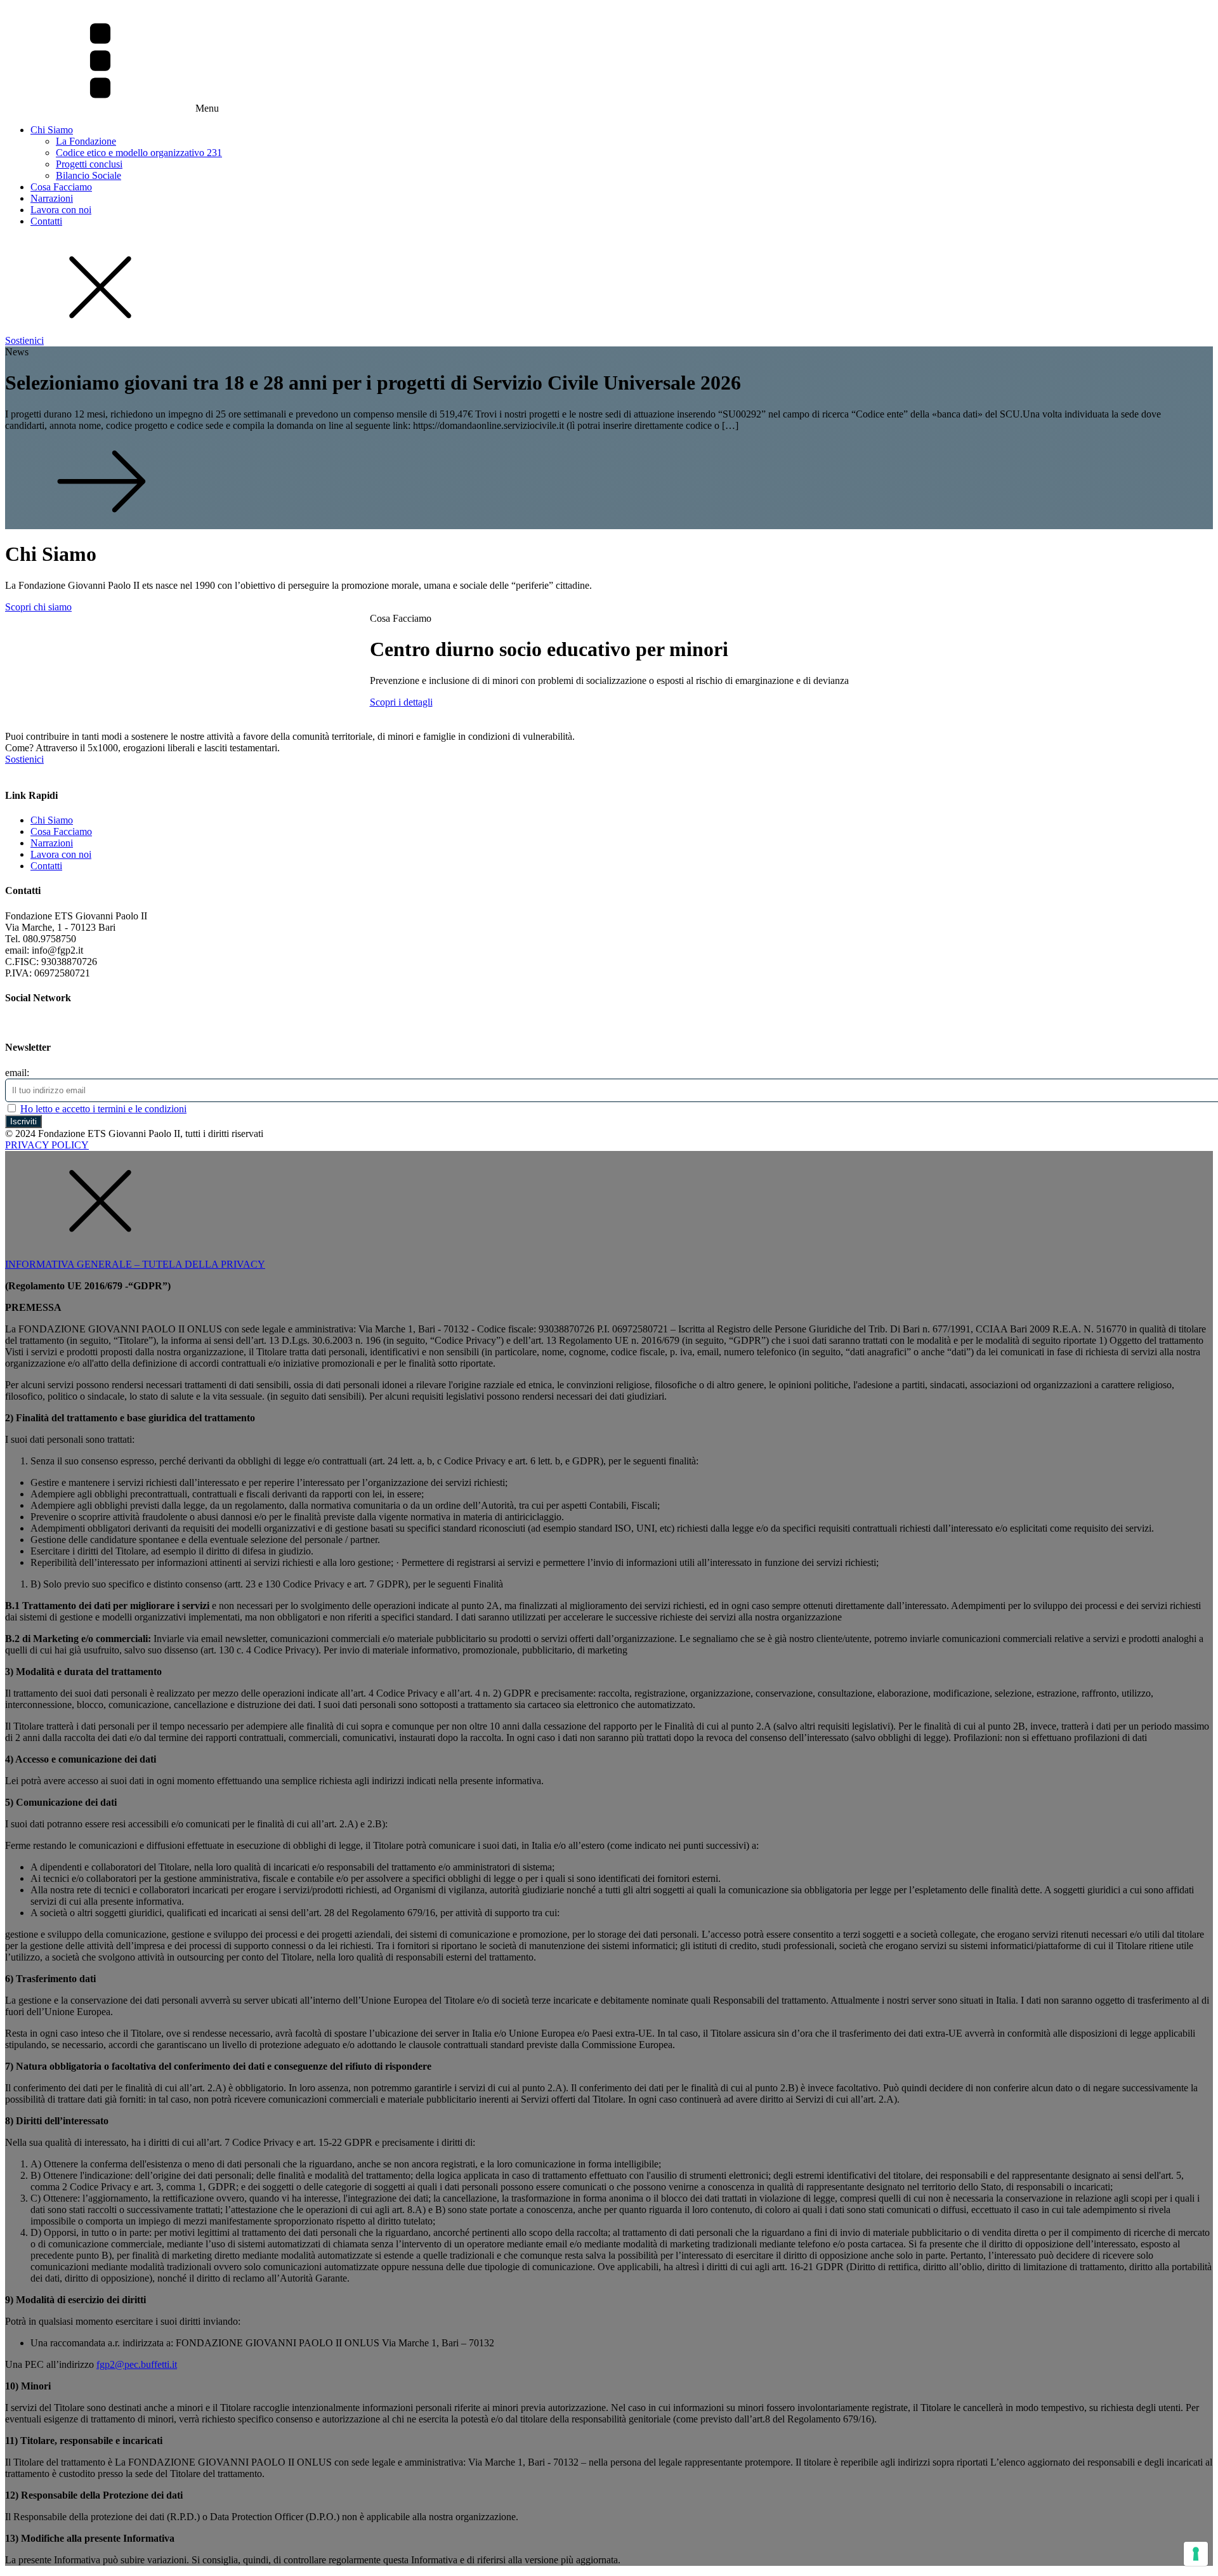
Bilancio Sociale (88, 175)
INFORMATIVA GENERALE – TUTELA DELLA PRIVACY (135, 1264)
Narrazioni (52, 198)
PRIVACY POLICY (47, 1145)
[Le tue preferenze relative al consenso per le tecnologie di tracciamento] (1196, 2554)
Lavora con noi (61, 210)
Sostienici (24, 340)
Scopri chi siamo (38, 607)
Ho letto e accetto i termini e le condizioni (103, 1109)
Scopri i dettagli (401, 702)
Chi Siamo (52, 130)
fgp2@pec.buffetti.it (137, 2364)
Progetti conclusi (89, 164)
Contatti (46, 221)
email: (17, 1073)
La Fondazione (86, 141)
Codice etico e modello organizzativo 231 (139, 153)
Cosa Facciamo (61, 187)
